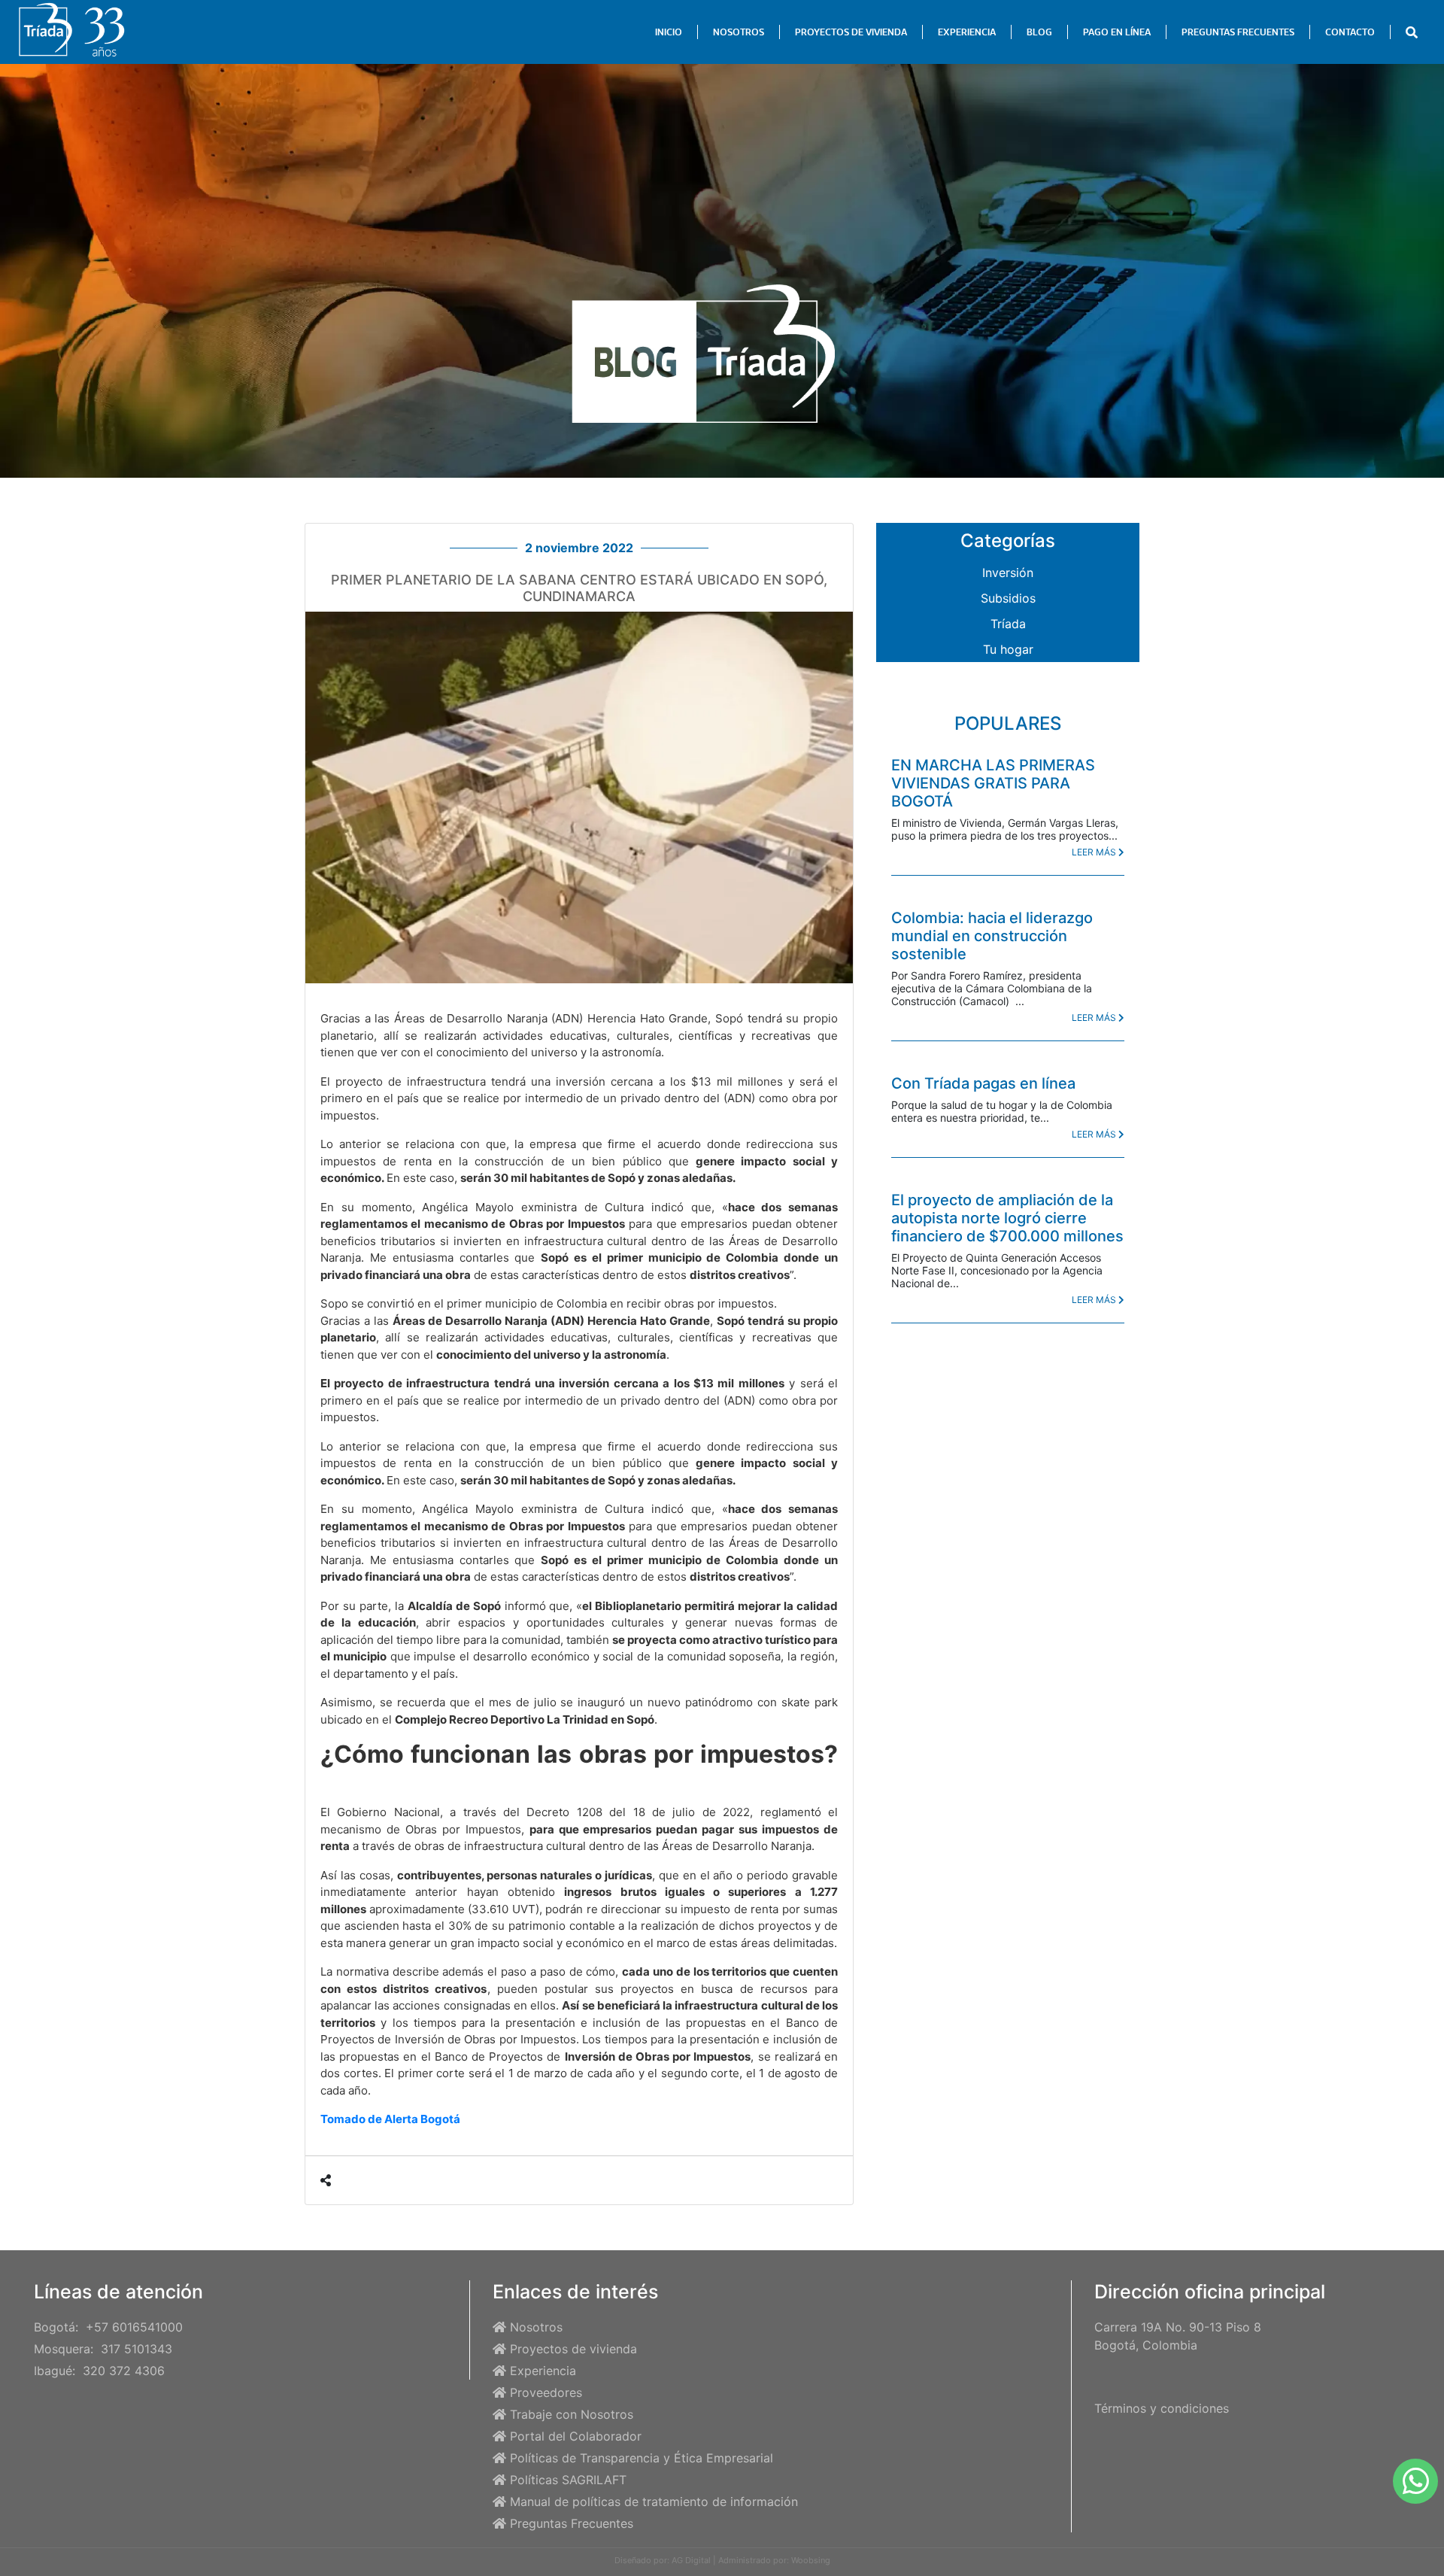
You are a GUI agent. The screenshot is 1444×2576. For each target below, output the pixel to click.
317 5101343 (137, 2349)
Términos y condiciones (1162, 2408)
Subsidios (1008, 598)
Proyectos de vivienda (573, 2349)
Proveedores (546, 2392)
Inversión (1008, 573)
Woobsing (811, 2560)
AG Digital (691, 2560)
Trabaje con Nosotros (572, 2414)
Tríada (1008, 624)
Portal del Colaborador (576, 2436)
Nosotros (536, 2327)
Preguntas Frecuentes (572, 2523)
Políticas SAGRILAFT (568, 2480)
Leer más (1095, 852)
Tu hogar (1008, 649)
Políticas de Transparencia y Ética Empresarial (642, 2458)
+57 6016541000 (134, 2327)
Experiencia (543, 2371)
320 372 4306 (124, 2371)
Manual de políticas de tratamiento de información (654, 2502)
